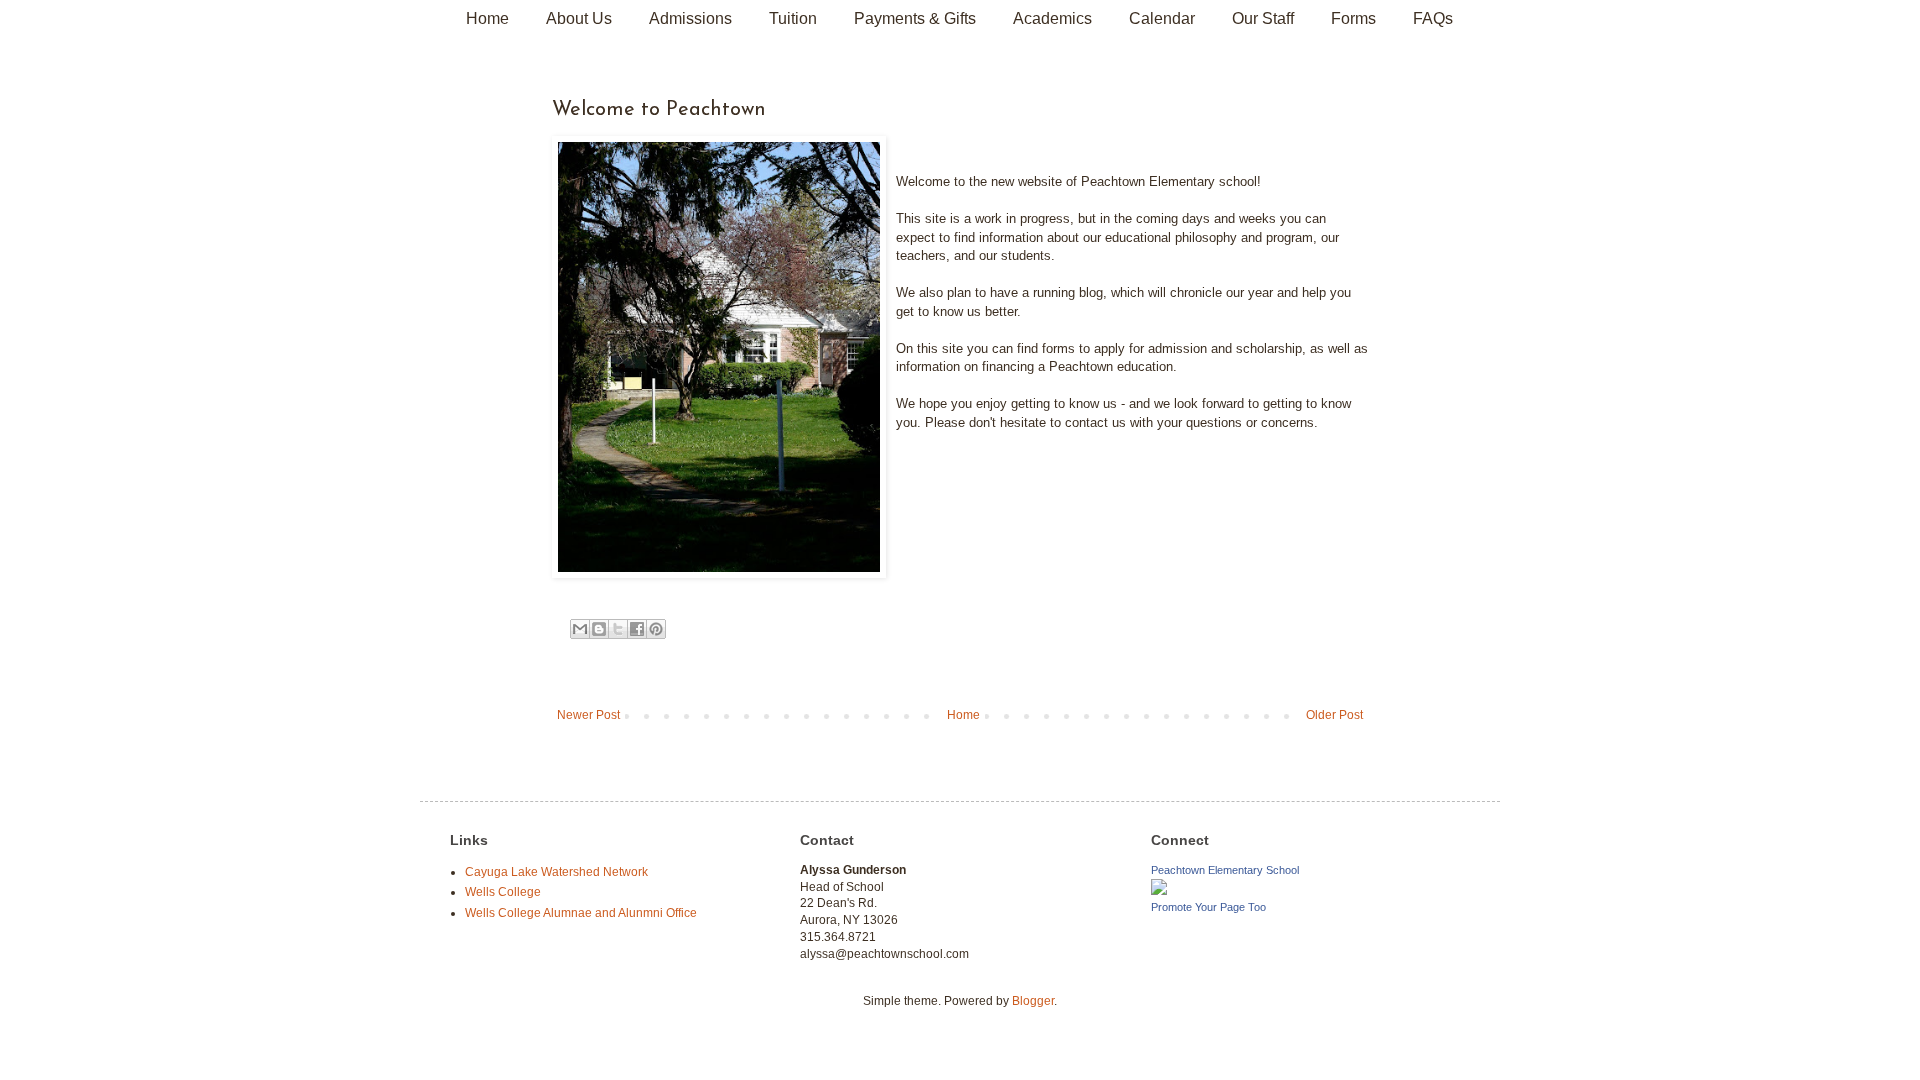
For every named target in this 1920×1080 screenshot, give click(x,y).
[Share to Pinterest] (656, 629)
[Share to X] (618, 629)
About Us (579, 18)
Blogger (1033, 1001)
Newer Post (588, 715)
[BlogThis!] (599, 629)
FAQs (1433, 18)
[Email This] (580, 629)
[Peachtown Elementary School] (1159, 891)
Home (487, 18)
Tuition (793, 18)
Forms (1353, 18)
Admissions (690, 18)
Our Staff (1263, 18)
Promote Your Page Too (1208, 907)
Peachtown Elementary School (1225, 870)
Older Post (1334, 715)
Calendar (1162, 18)
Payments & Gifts (915, 18)
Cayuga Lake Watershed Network (556, 872)
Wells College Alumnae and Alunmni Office (581, 913)
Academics (1052, 18)
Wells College (503, 892)
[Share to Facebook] (637, 629)
